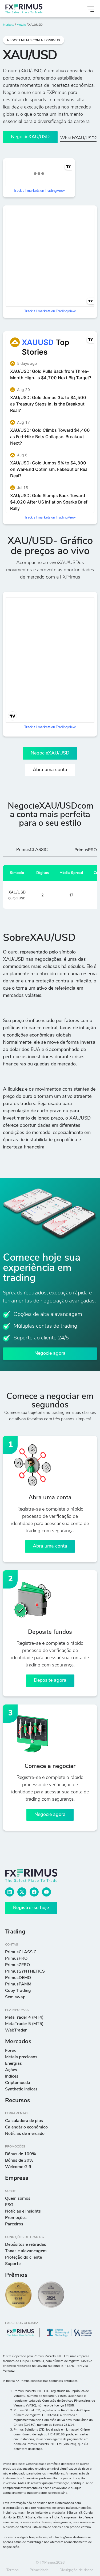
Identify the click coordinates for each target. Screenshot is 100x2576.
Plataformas (17, 2010)
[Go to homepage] (38, 1875)
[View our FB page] (34, 1892)
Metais (21, 25)
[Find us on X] (22, 1892)
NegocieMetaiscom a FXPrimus (34, 40)
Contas (12, 1945)
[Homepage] (34, 9)
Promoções (15, 2147)
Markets (9, 25)
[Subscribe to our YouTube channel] (46, 1892)
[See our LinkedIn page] (10, 1892)
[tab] (32, 851)
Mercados (18, 2042)
